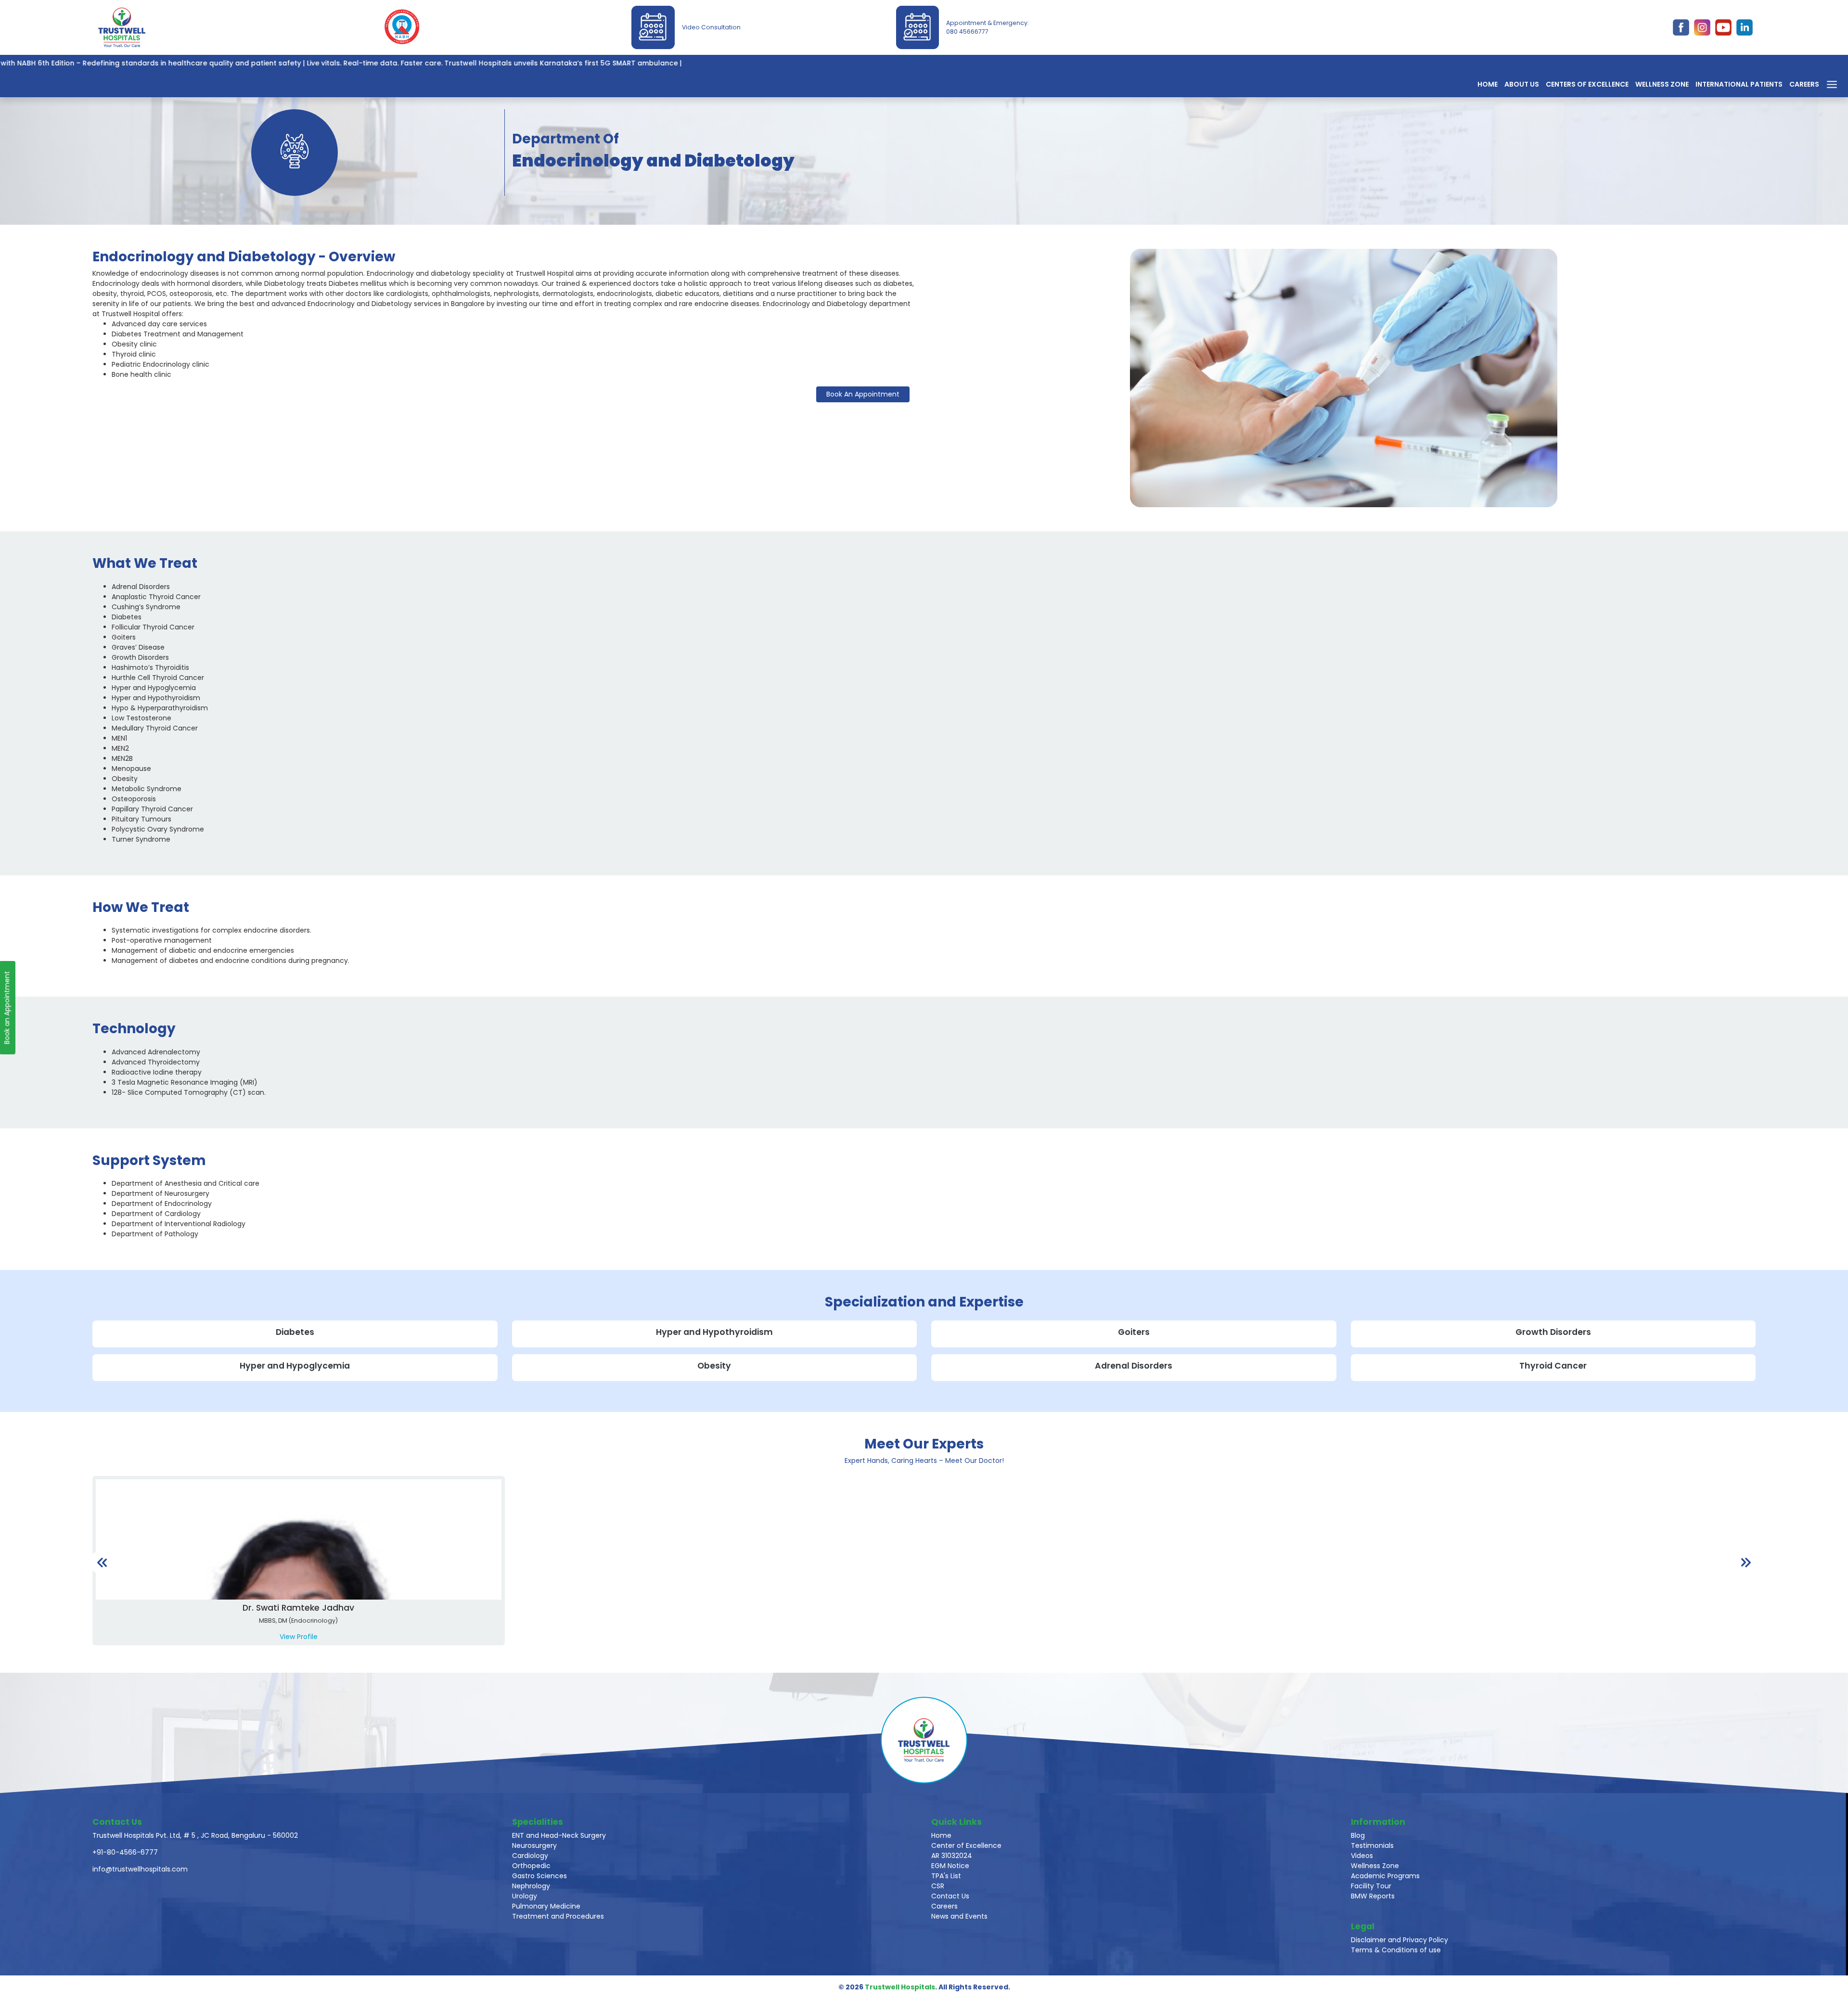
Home (1488, 84)
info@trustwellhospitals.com (140, 1869)
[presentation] (102, 1562)
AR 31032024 (952, 1856)
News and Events (959, 1916)
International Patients (1739, 84)
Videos (1362, 1856)
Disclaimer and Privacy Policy (1399, 1940)
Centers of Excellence (1587, 84)
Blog (1358, 1835)
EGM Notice (950, 1866)
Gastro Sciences (539, 1876)
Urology (525, 1896)
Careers (1804, 84)
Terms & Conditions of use (1396, 1950)
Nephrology (531, 1886)
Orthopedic (531, 1866)
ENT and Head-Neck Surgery (559, 1835)
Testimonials (1372, 1845)
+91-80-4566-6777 (125, 1852)
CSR (938, 1886)
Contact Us (950, 1896)
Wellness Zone (1662, 84)
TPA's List (946, 1876)
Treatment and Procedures (558, 1916)
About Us (1522, 84)
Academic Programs (1385, 1876)
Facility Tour (1371, 1886)
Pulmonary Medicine (546, 1906)
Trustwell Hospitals (900, 1987)
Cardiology (530, 1856)
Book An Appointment (863, 394)
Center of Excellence (966, 1845)
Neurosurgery (534, 1845)
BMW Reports (1373, 1896)
